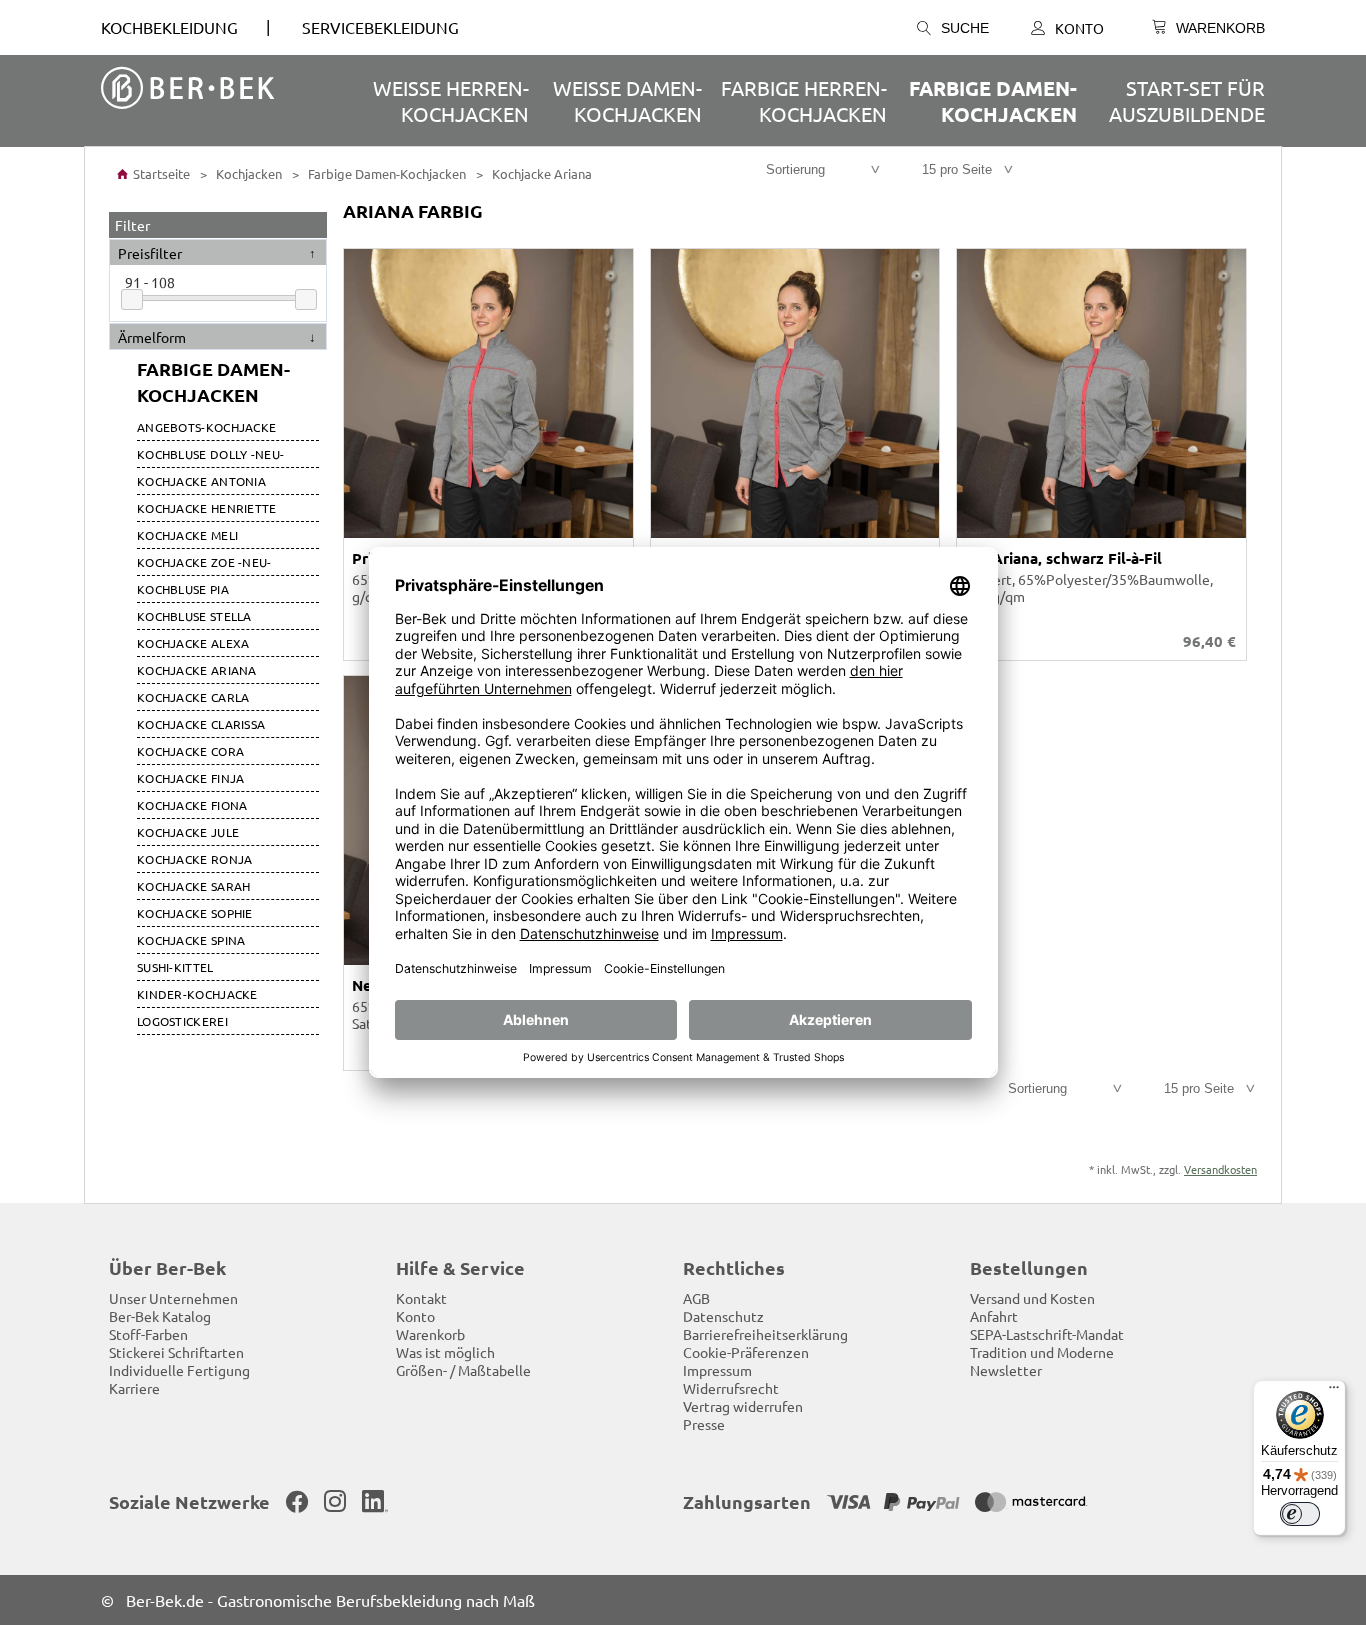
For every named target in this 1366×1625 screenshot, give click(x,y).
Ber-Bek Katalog (160, 1316)
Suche (965, 28)
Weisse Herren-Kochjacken (451, 100)
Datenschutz (723, 1316)
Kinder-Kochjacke (197, 994)
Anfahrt (994, 1316)
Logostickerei (182, 1021)
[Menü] (1334, 1392)
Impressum (717, 1370)
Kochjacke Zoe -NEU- (204, 562)
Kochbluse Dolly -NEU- (210, 454)
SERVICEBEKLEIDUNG (380, 27)
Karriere (134, 1388)
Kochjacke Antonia (201, 481)
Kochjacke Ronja (195, 859)
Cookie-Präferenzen (746, 1352)
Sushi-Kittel (175, 967)
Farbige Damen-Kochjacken (993, 101)
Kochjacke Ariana (540, 173)
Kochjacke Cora (190, 751)
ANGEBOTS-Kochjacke (206, 427)
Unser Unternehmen (173, 1298)
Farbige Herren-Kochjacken (803, 100)
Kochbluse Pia (183, 589)
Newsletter (1006, 1370)
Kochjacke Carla (193, 697)
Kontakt (421, 1298)
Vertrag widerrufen (743, 1406)
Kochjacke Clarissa (201, 724)
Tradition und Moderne (1042, 1352)
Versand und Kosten (1032, 1298)
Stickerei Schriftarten (176, 1352)
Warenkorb (430, 1334)
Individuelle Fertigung (179, 1370)
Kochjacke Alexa (193, 643)
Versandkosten (1220, 1169)
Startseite (160, 173)
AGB (696, 1298)
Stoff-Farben (148, 1334)
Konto (1079, 28)
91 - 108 (150, 282)
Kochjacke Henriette (207, 508)
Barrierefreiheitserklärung (765, 1334)
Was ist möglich (445, 1352)
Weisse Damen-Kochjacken (627, 100)
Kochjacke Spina (191, 940)
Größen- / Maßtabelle (463, 1370)
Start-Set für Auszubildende (1187, 100)
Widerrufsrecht (731, 1388)
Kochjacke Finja (191, 778)
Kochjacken (247, 173)
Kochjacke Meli (187, 535)
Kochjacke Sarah (194, 886)
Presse (704, 1424)
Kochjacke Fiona (192, 805)
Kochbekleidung (169, 27)
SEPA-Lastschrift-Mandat (1047, 1334)
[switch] (1300, 1514)
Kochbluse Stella (194, 616)
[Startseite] (187, 89)
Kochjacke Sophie (195, 913)
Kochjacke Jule (188, 832)
